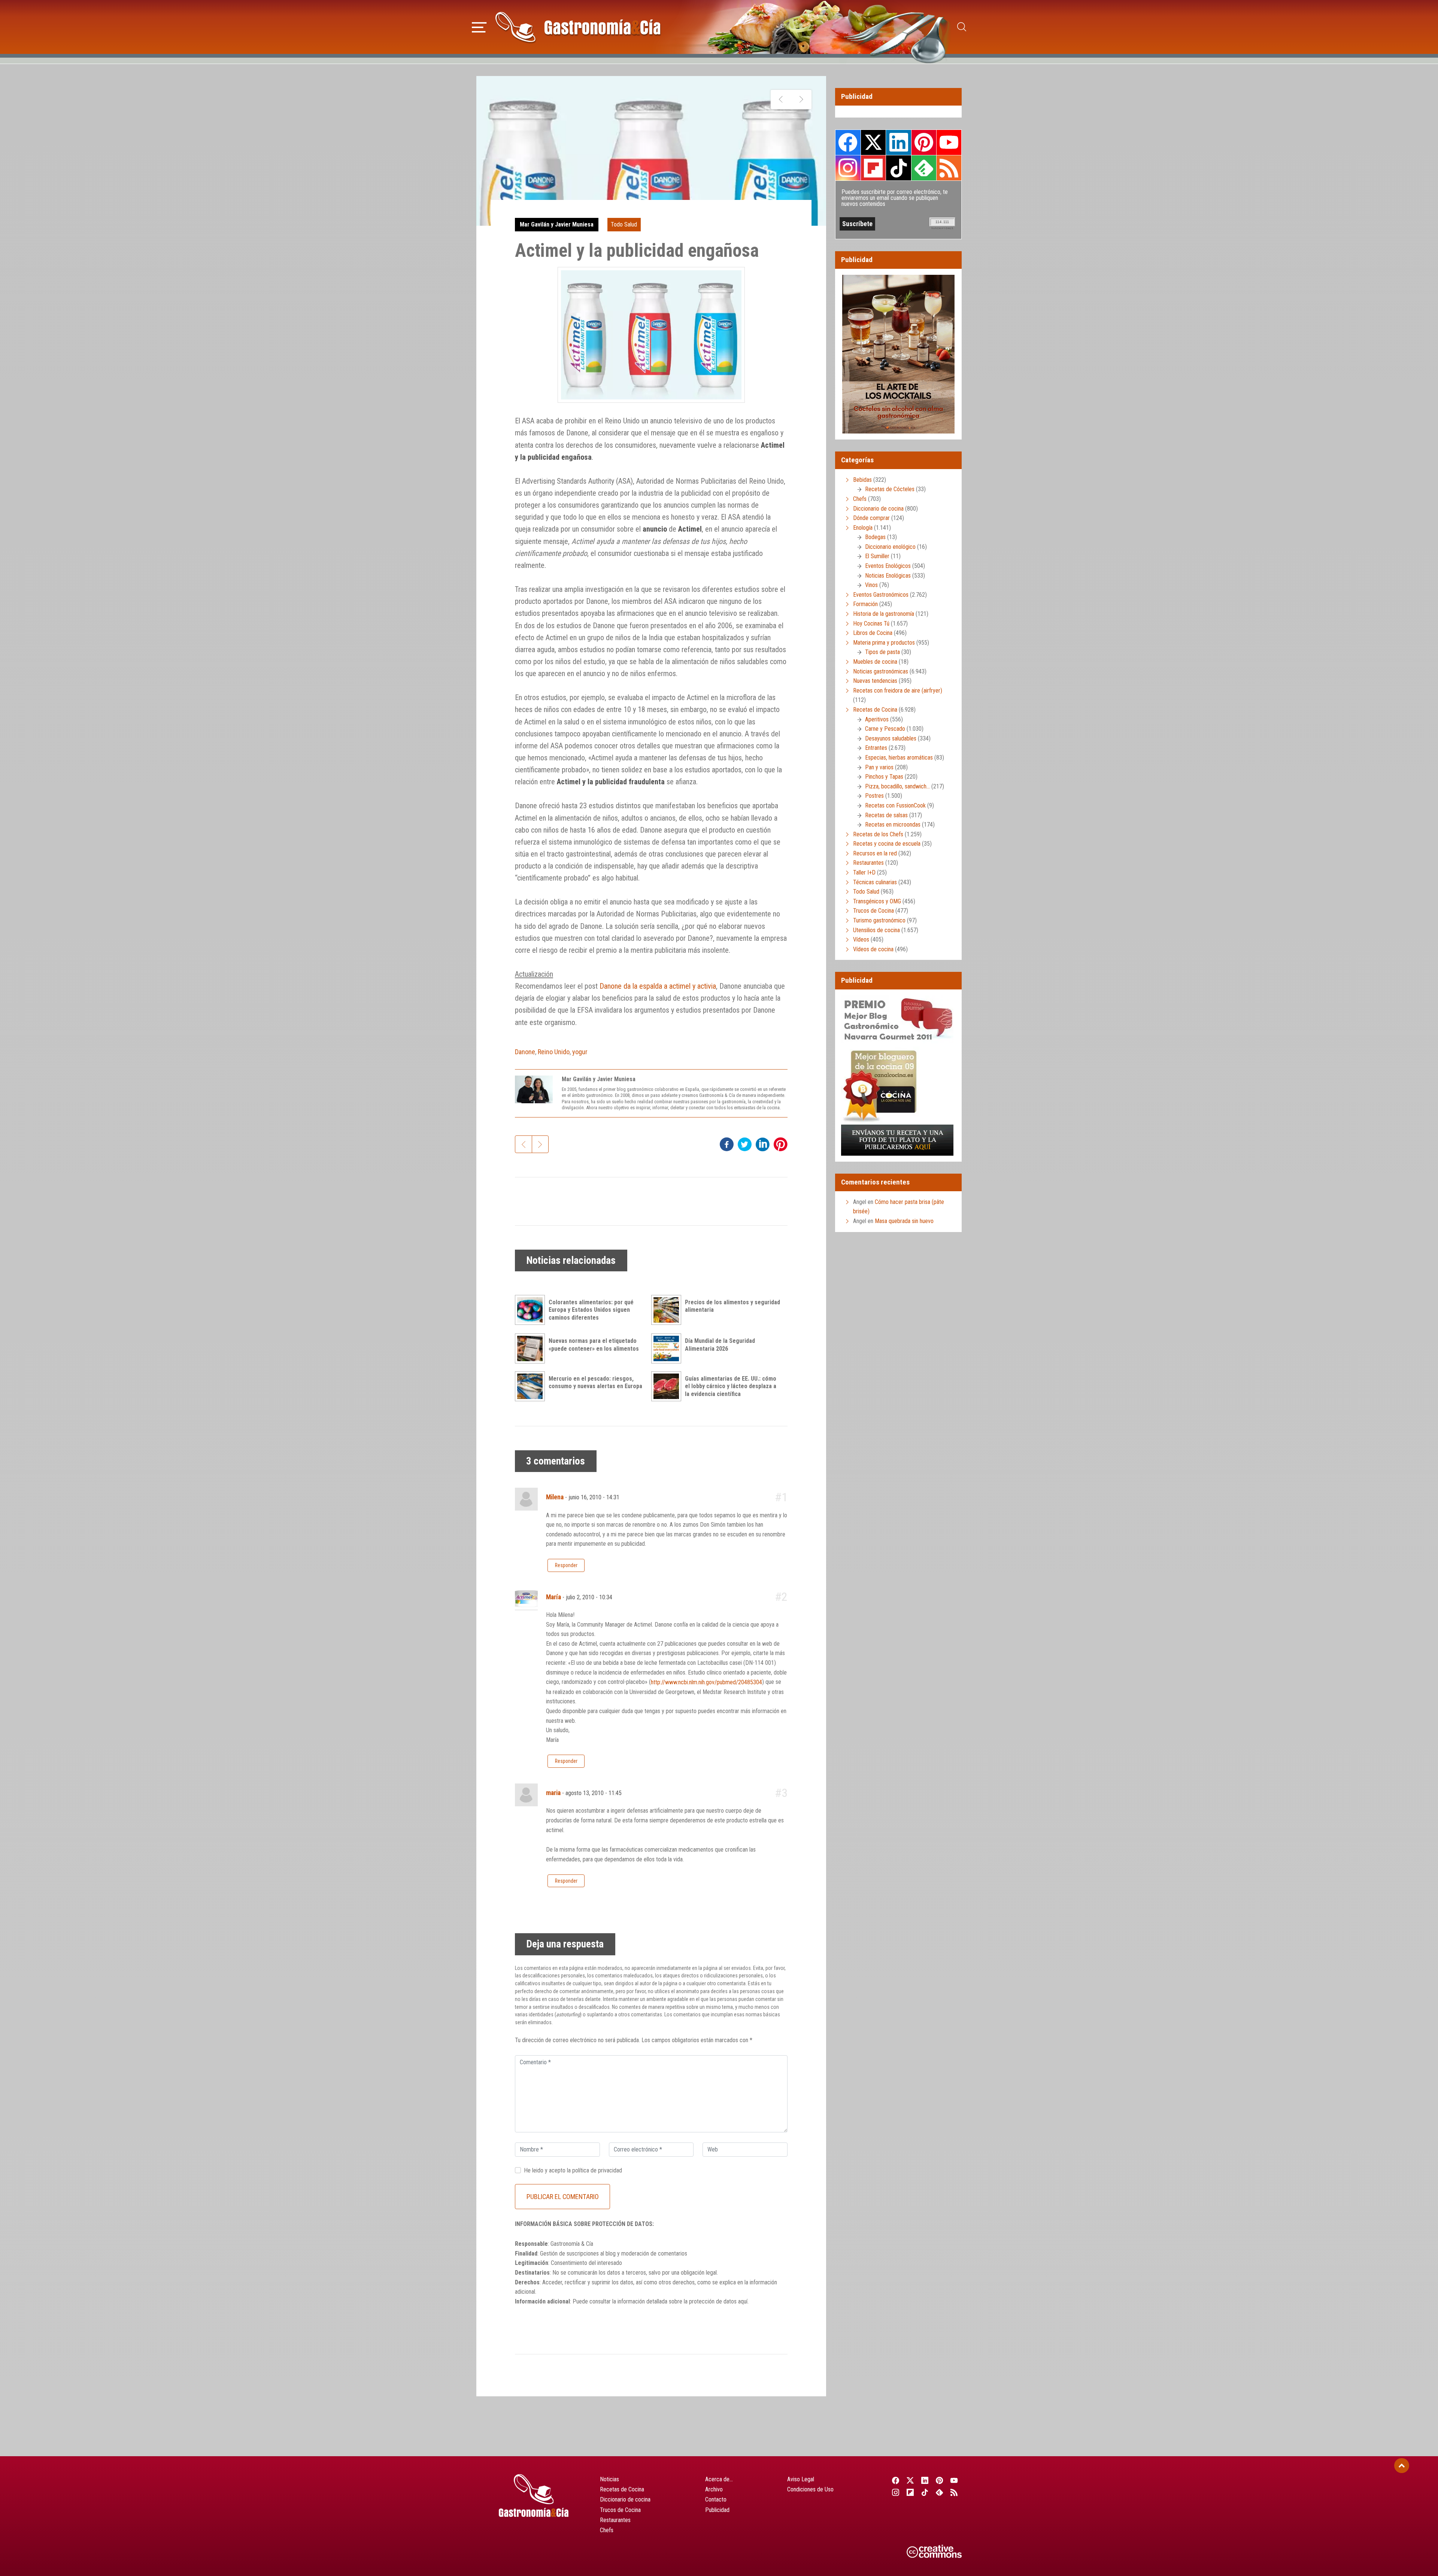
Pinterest (924, 142)
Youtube (949, 142)
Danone (525, 1052)
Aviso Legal (801, 2479)
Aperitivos (877, 719)
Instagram (848, 168)
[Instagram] (896, 2492)
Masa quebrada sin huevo (904, 1221)
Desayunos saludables (891, 738)
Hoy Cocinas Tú (871, 624)
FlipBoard (873, 168)
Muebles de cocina (875, 662)
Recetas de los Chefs (878, 834)
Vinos (871, 585)
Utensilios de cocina (876, 930)
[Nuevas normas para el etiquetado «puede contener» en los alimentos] (532, 1348)
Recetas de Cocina (875, 710)
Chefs (860, 499)
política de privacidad (597, 2170)
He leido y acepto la (573, 2170)
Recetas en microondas (893, 825)
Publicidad (717, 2510)
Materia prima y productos (884, 643)
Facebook (848, 142)
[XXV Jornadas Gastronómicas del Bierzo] (781, 100)
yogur (580, 1052)
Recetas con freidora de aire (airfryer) (898, 691)
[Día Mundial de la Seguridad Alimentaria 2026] (668, 1348)
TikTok (898, 168)
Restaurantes (868, 863)
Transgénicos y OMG (877, 901)
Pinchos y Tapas (884, 777)
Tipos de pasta (882, 652)
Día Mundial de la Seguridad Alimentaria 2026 (720, 1345)
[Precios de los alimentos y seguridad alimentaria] (668, 1310)
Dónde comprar (871, 518)
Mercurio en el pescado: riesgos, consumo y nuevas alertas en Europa (595, 1383)
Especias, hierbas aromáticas (899, 758)
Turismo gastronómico (879, 920)
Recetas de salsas (886, 815)
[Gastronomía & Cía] (578, 27)
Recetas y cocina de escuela (887, 844)
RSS (949, 168)
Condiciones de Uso (810, 2489)
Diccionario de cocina (878, 509)
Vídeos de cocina (873, 949)
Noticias (609, 2479)
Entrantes (876, 748)
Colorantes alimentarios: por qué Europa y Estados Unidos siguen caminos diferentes (591, 1310)
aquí (743, 2301)
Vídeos (861, 939)
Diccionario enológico (890, 547)
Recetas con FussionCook (895, 805)
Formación (865, 604)
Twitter (873, 142)
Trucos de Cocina (873, 911)
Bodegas (875, 537)
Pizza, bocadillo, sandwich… (897, 786)
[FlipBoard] (910, 2492)
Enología (863, 528)
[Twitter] (910, 2480)
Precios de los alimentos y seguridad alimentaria (732, 1306)
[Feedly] (940, 2492)
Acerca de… (719, 2479)
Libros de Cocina (873, 633)
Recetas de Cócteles (890, 489)
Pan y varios (879, 767)
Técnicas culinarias (875, 882)
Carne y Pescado (885, 729)
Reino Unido (554, 1052)
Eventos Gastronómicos (881, 595)
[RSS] (954, 2492)
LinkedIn (898, 142)
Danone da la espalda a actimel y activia (658, 986)
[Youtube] (954, 2480)
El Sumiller (877, 556)
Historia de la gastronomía (884, 614)
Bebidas (862, 480)
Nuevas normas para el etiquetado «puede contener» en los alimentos (594, 1345)
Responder (566, 1565)
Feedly (924, 168)
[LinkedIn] (925, 2480)
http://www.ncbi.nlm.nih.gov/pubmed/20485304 (706, 1682)
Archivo (714, 2489)
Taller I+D (864, 872)
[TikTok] (925, 2492)
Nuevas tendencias (875, 681)
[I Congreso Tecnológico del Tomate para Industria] (801, 100)
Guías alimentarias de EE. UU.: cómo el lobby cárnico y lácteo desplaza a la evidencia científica (731, 1386)
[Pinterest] (940, 2480)
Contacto (716, 2499)
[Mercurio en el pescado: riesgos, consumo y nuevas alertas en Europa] (532, 1386)
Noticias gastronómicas (881, 671)
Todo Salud (624, 224)
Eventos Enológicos (888, 566)
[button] (479, 26)
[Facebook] (896, 2480)
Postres (874, 796)
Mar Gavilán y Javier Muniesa (557, 224)
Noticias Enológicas (888, 576)
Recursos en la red (875, 853)
